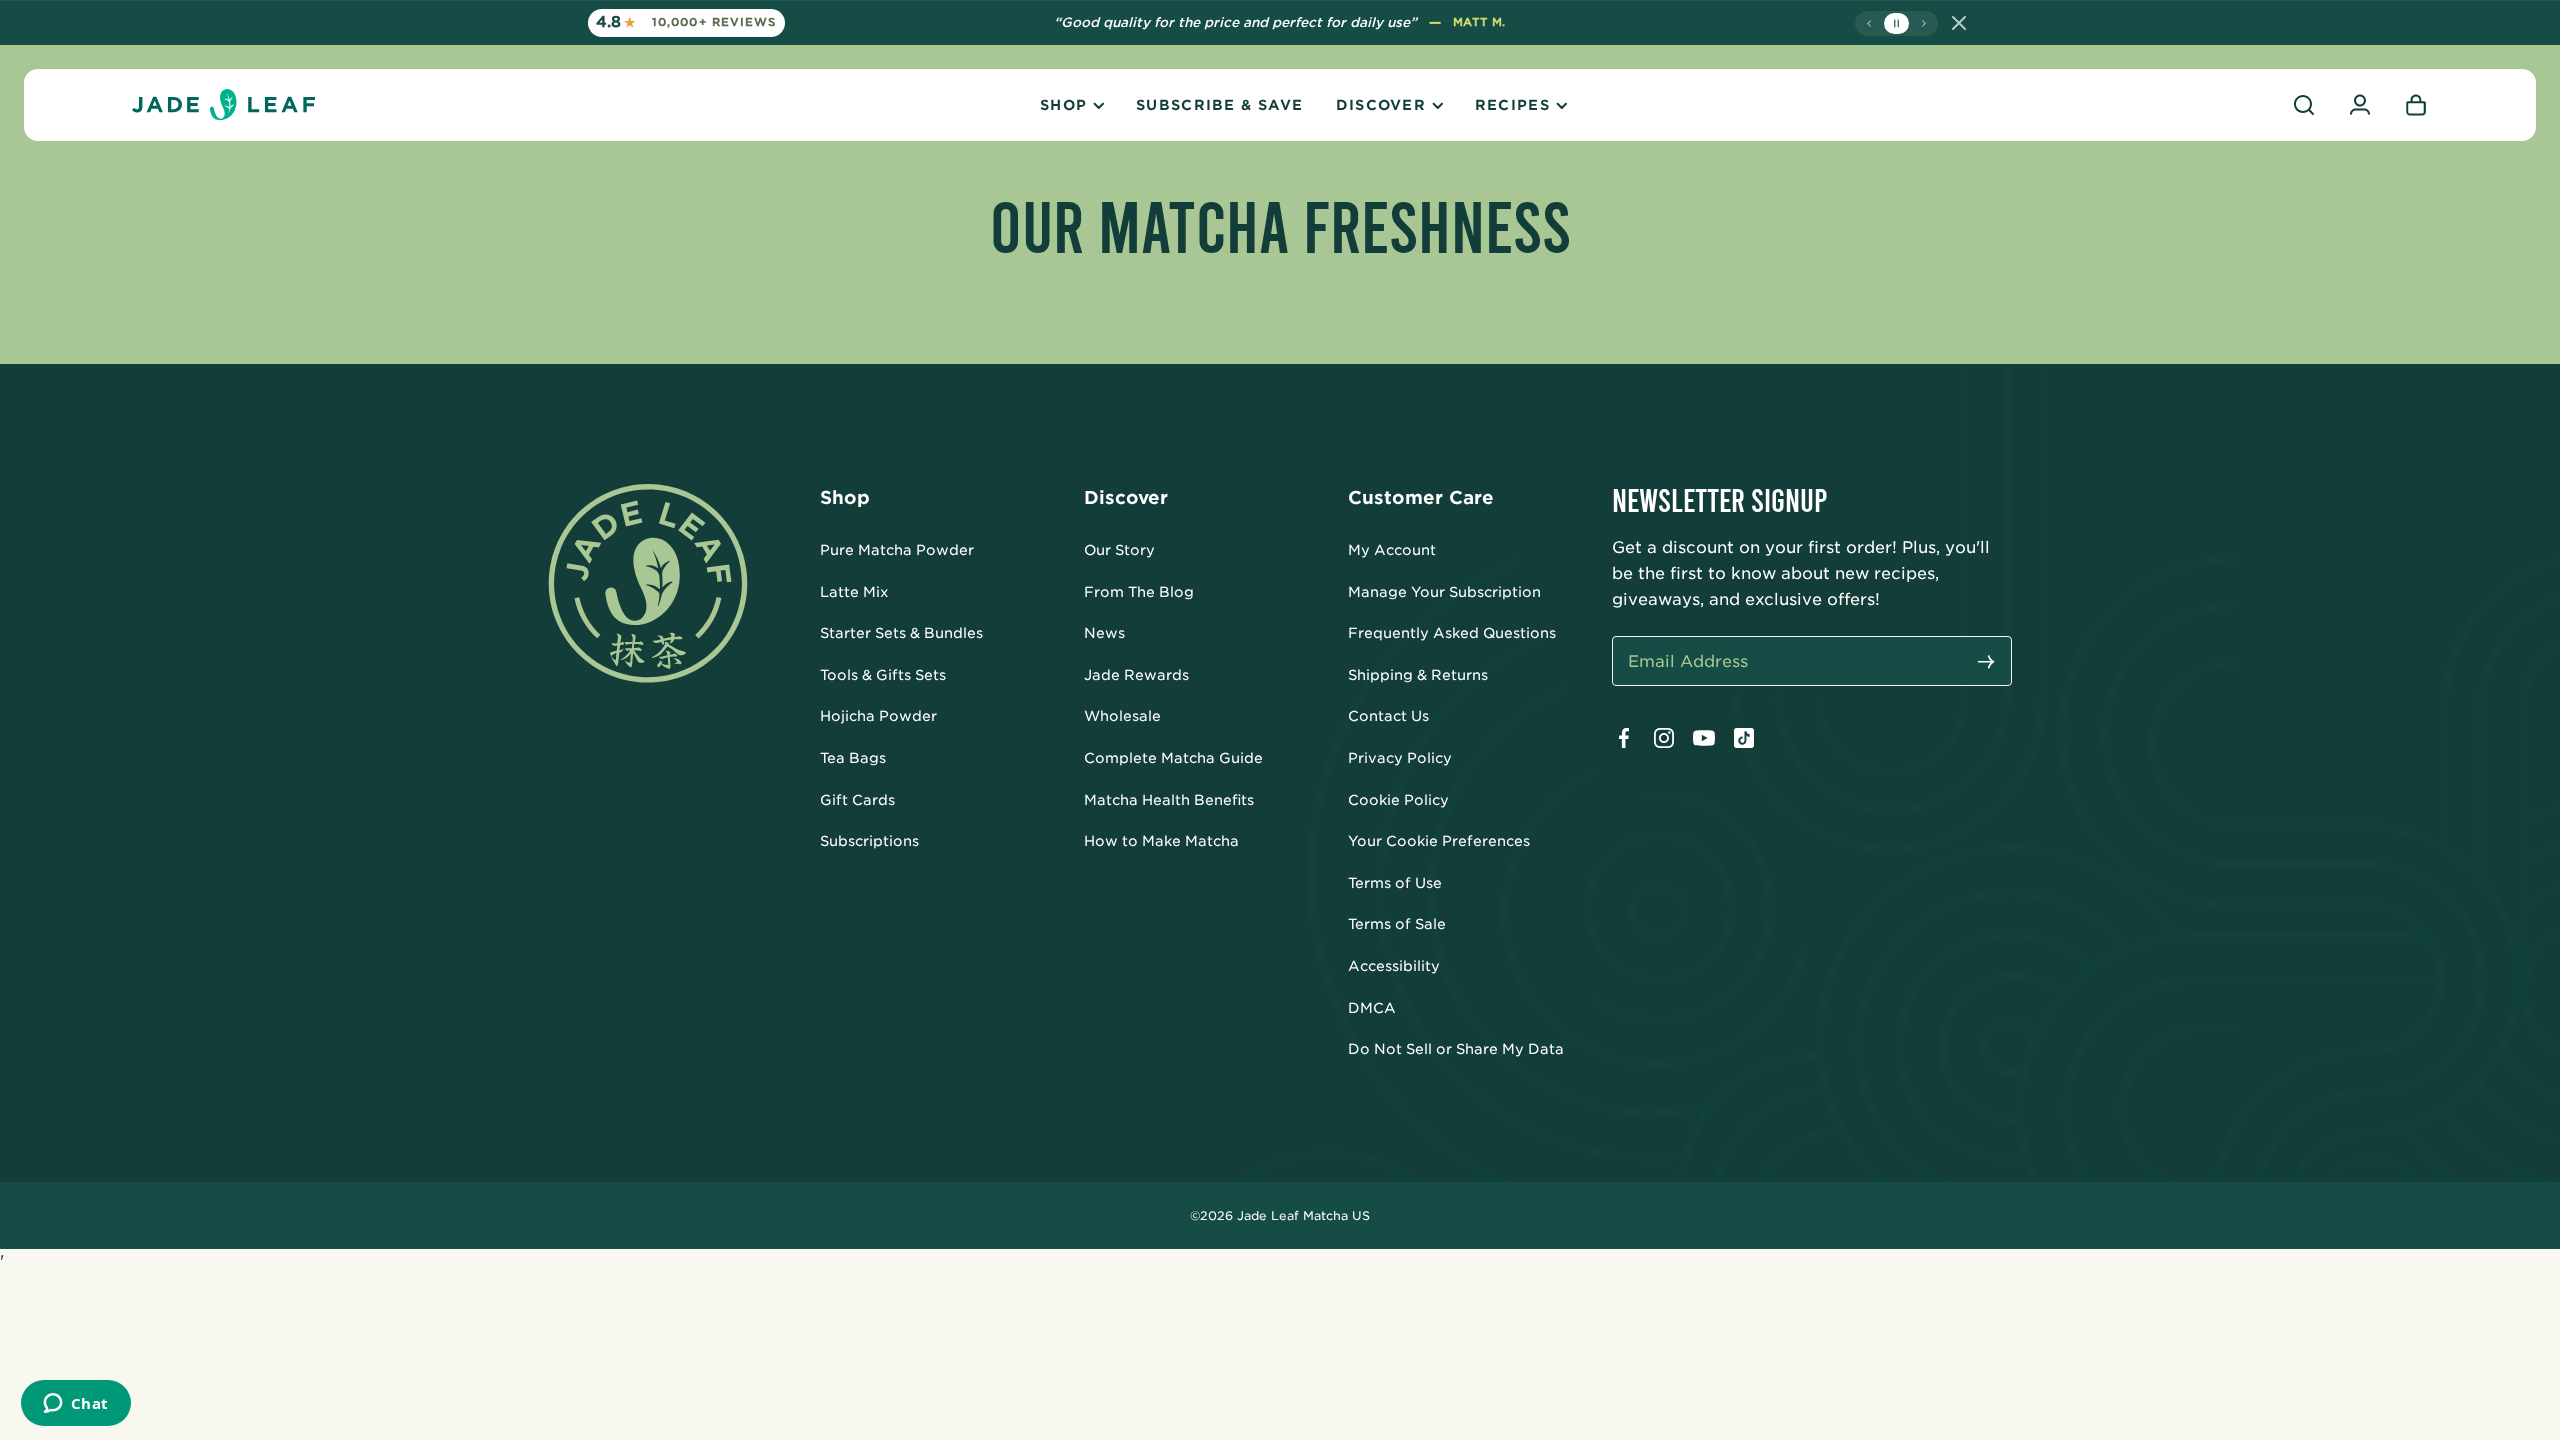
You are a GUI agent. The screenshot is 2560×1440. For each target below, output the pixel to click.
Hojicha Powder (878, 716)
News (1104, 633)
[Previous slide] (1869, 23)
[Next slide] (1923, 23)
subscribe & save (1219, 105)
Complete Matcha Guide (1173, 758)
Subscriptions (869, 841)
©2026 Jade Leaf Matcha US (1280, 1215)
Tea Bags (853, 758)
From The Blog (1139, 592)
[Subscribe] (1986, 663)
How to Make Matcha (1161, 841)
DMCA (1372, 1008)
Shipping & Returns (1418, 675)
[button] (2304, 105)
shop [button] (1063, 105)
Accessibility (1394, 966)
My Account (1392, 550)
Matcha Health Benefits (1169, 800)
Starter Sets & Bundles (901, 633)
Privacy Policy (1400, 758)
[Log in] (2360, 105)
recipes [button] (1512, 105)
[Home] (223, 105)
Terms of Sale (1397, 924)
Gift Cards (857, 800)
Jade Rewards (1136, 675)
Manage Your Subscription (1444, 592)
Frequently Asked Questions (1452, 633)
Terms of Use (1395, 883)
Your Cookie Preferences (1439, 841)
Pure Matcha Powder (897, 550)
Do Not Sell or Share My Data (1456, 1049)
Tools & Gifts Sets (883, 675)
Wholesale (1122, 716)
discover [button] (1381, 105)
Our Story (1119, 550)
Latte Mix (854, 592)
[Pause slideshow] (1896, 23)
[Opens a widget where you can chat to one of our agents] (75, 1405)
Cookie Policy (1398, 800)
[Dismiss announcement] (1959, 23)
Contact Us (1388, 716)
